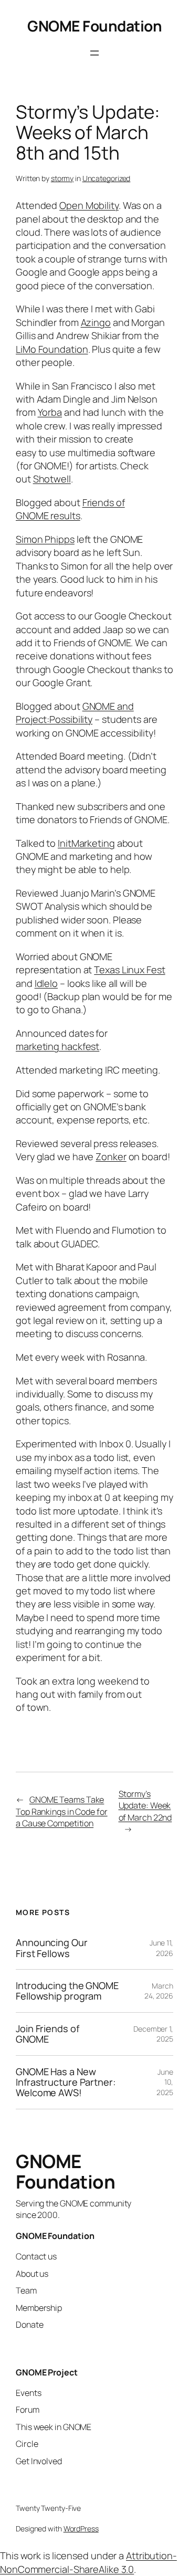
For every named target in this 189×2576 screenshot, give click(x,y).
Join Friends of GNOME (48, 2034)
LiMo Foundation (52, 349)
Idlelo (46, 983)
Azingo (96, 322)
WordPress (81, 2528)
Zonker (111, 1156)
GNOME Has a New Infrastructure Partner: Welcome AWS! (66, 2082)
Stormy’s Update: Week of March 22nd (145, 1806)
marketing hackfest (57, 1046)
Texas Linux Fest (129, 970)
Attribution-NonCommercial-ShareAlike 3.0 (88, 2562)
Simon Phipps (45, 539)
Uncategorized (107, 178)
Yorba (50, 412)
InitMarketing (86, 843)
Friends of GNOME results (70, 509)
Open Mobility (89, 205)
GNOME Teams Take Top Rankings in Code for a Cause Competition (62, 1811)
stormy (62, 178)
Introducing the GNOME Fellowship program (67, 1991)
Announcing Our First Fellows (52, 1948)
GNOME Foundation (94, 26)
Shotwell (52, 479)
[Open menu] (94, 53)
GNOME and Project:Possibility (75, 713)
